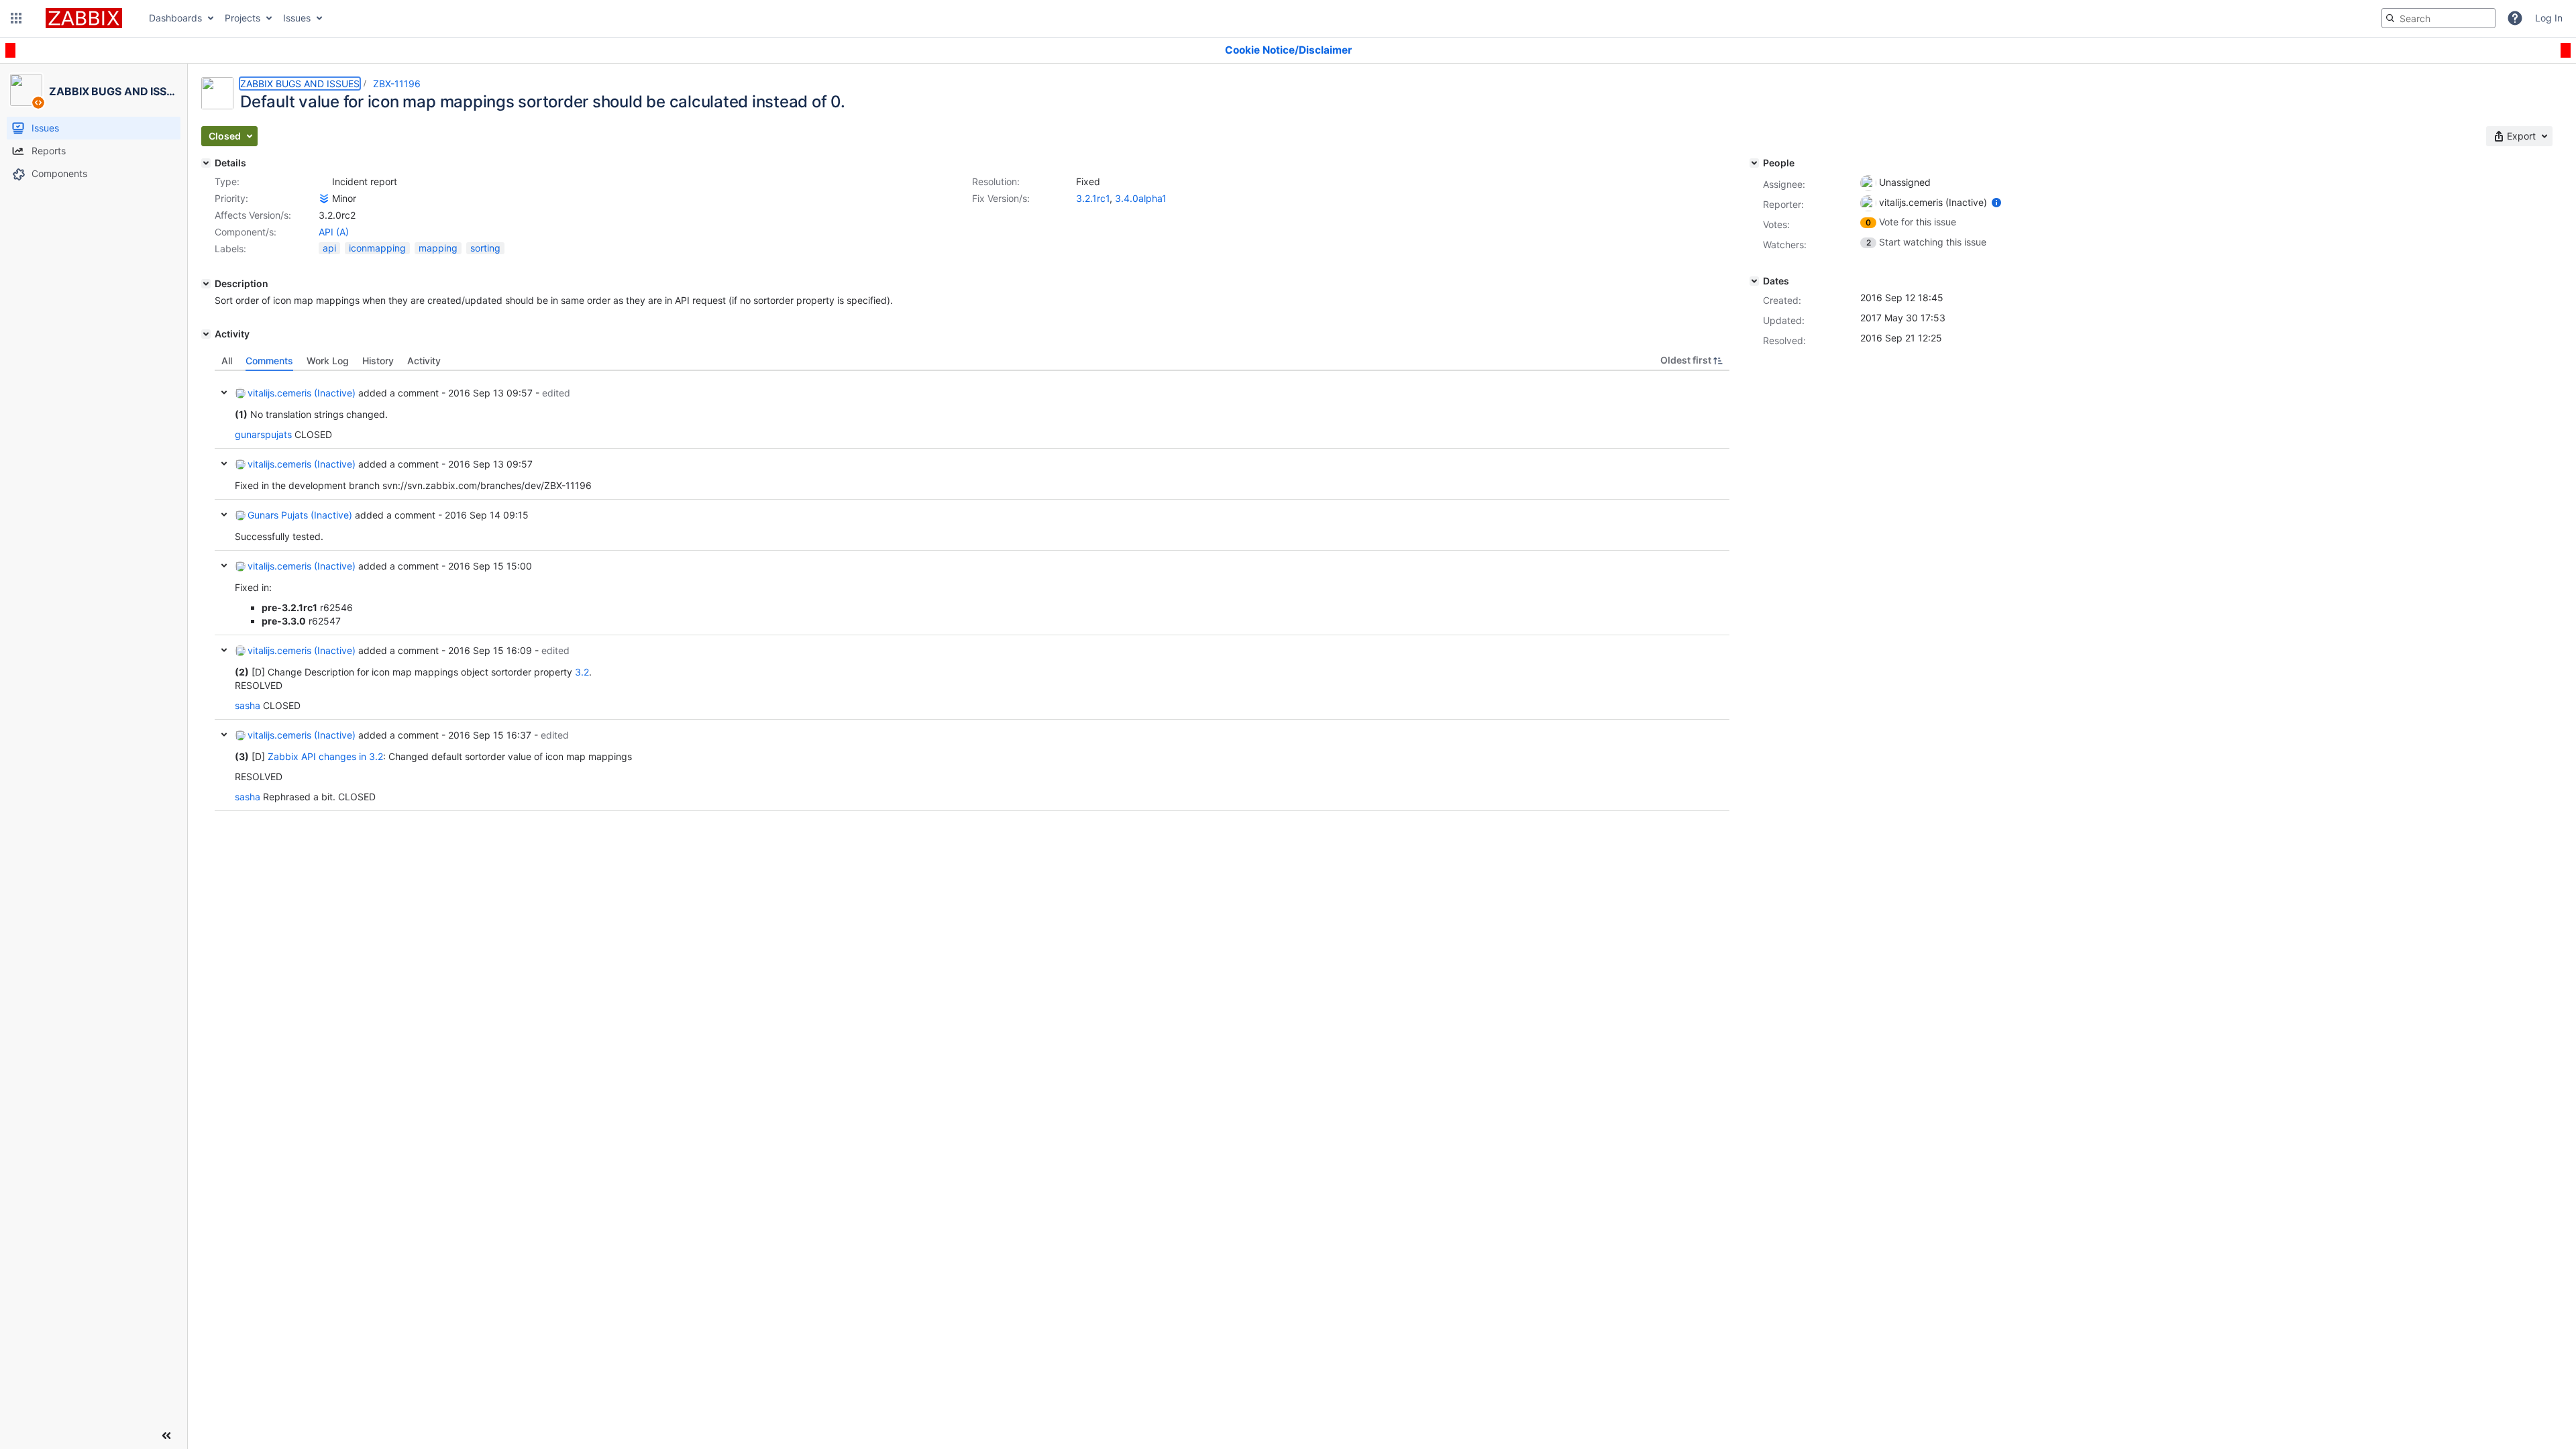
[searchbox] (2438, 18)
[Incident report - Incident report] (324, 182)
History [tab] (378, 361)
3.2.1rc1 (1093, 198)
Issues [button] (297, 18)
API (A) (334, 232)
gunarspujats (263, 434)
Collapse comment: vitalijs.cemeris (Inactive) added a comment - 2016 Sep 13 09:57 (224, 464)
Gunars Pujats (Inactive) (300, 515)
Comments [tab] (269, 361)
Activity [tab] (424, 361)
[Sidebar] (166, 1436)
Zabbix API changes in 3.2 (325, 756)
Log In (2549, 18)
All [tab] (227, 361)
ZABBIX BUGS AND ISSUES (300, 84)
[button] (16, 18)
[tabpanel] (972, 591)
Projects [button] (243, 18)
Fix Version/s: (1001, 198)
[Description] (206, 284)
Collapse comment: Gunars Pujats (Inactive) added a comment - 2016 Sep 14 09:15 (224, 515)
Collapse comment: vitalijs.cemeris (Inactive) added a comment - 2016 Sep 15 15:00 (224, 566)
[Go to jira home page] (84, 18)
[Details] (206, 163)
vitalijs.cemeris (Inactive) (302, 393)
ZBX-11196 (397, 84)
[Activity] (206, 334)
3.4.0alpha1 (1141, 198)
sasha (248, 705)
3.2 (582, 672)
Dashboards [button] (175, 18)
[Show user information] (1996, 202)
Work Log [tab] (328, 361)
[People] (1754, 163)
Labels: (230, 249)
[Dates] (1754, 281)
